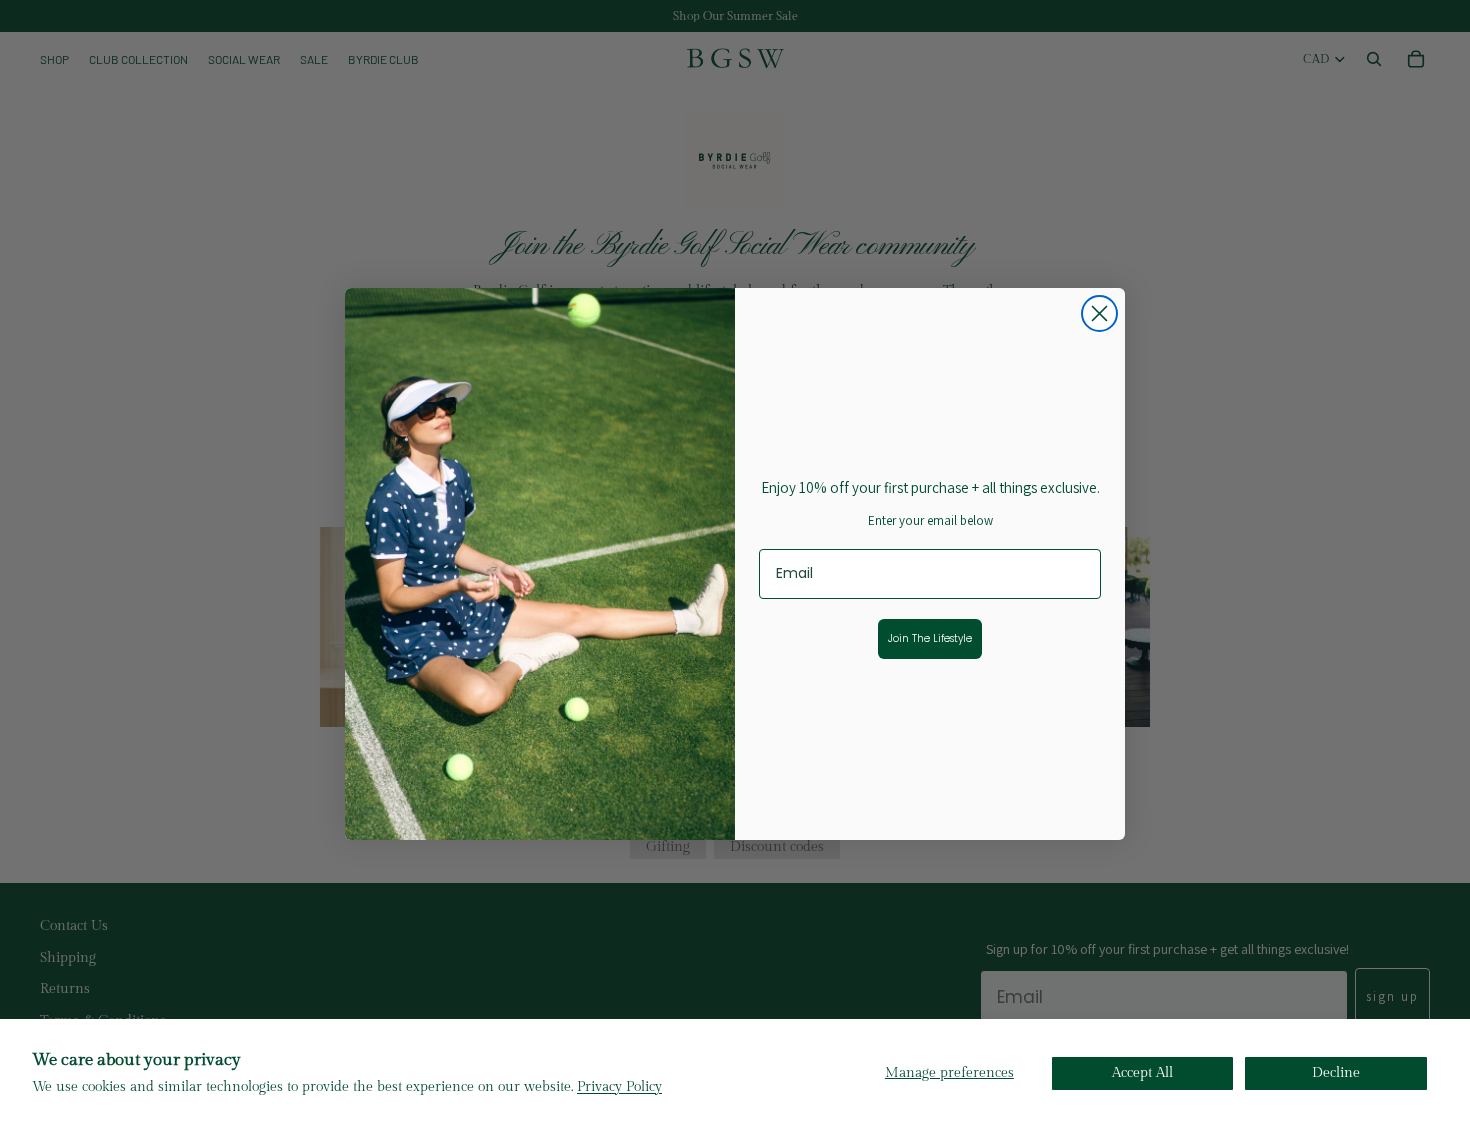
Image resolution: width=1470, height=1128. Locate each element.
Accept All (1142, 1073)
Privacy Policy (619, 1087)
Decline (1336, 1073)
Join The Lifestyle (930, 638)
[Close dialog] (1099, 313)
